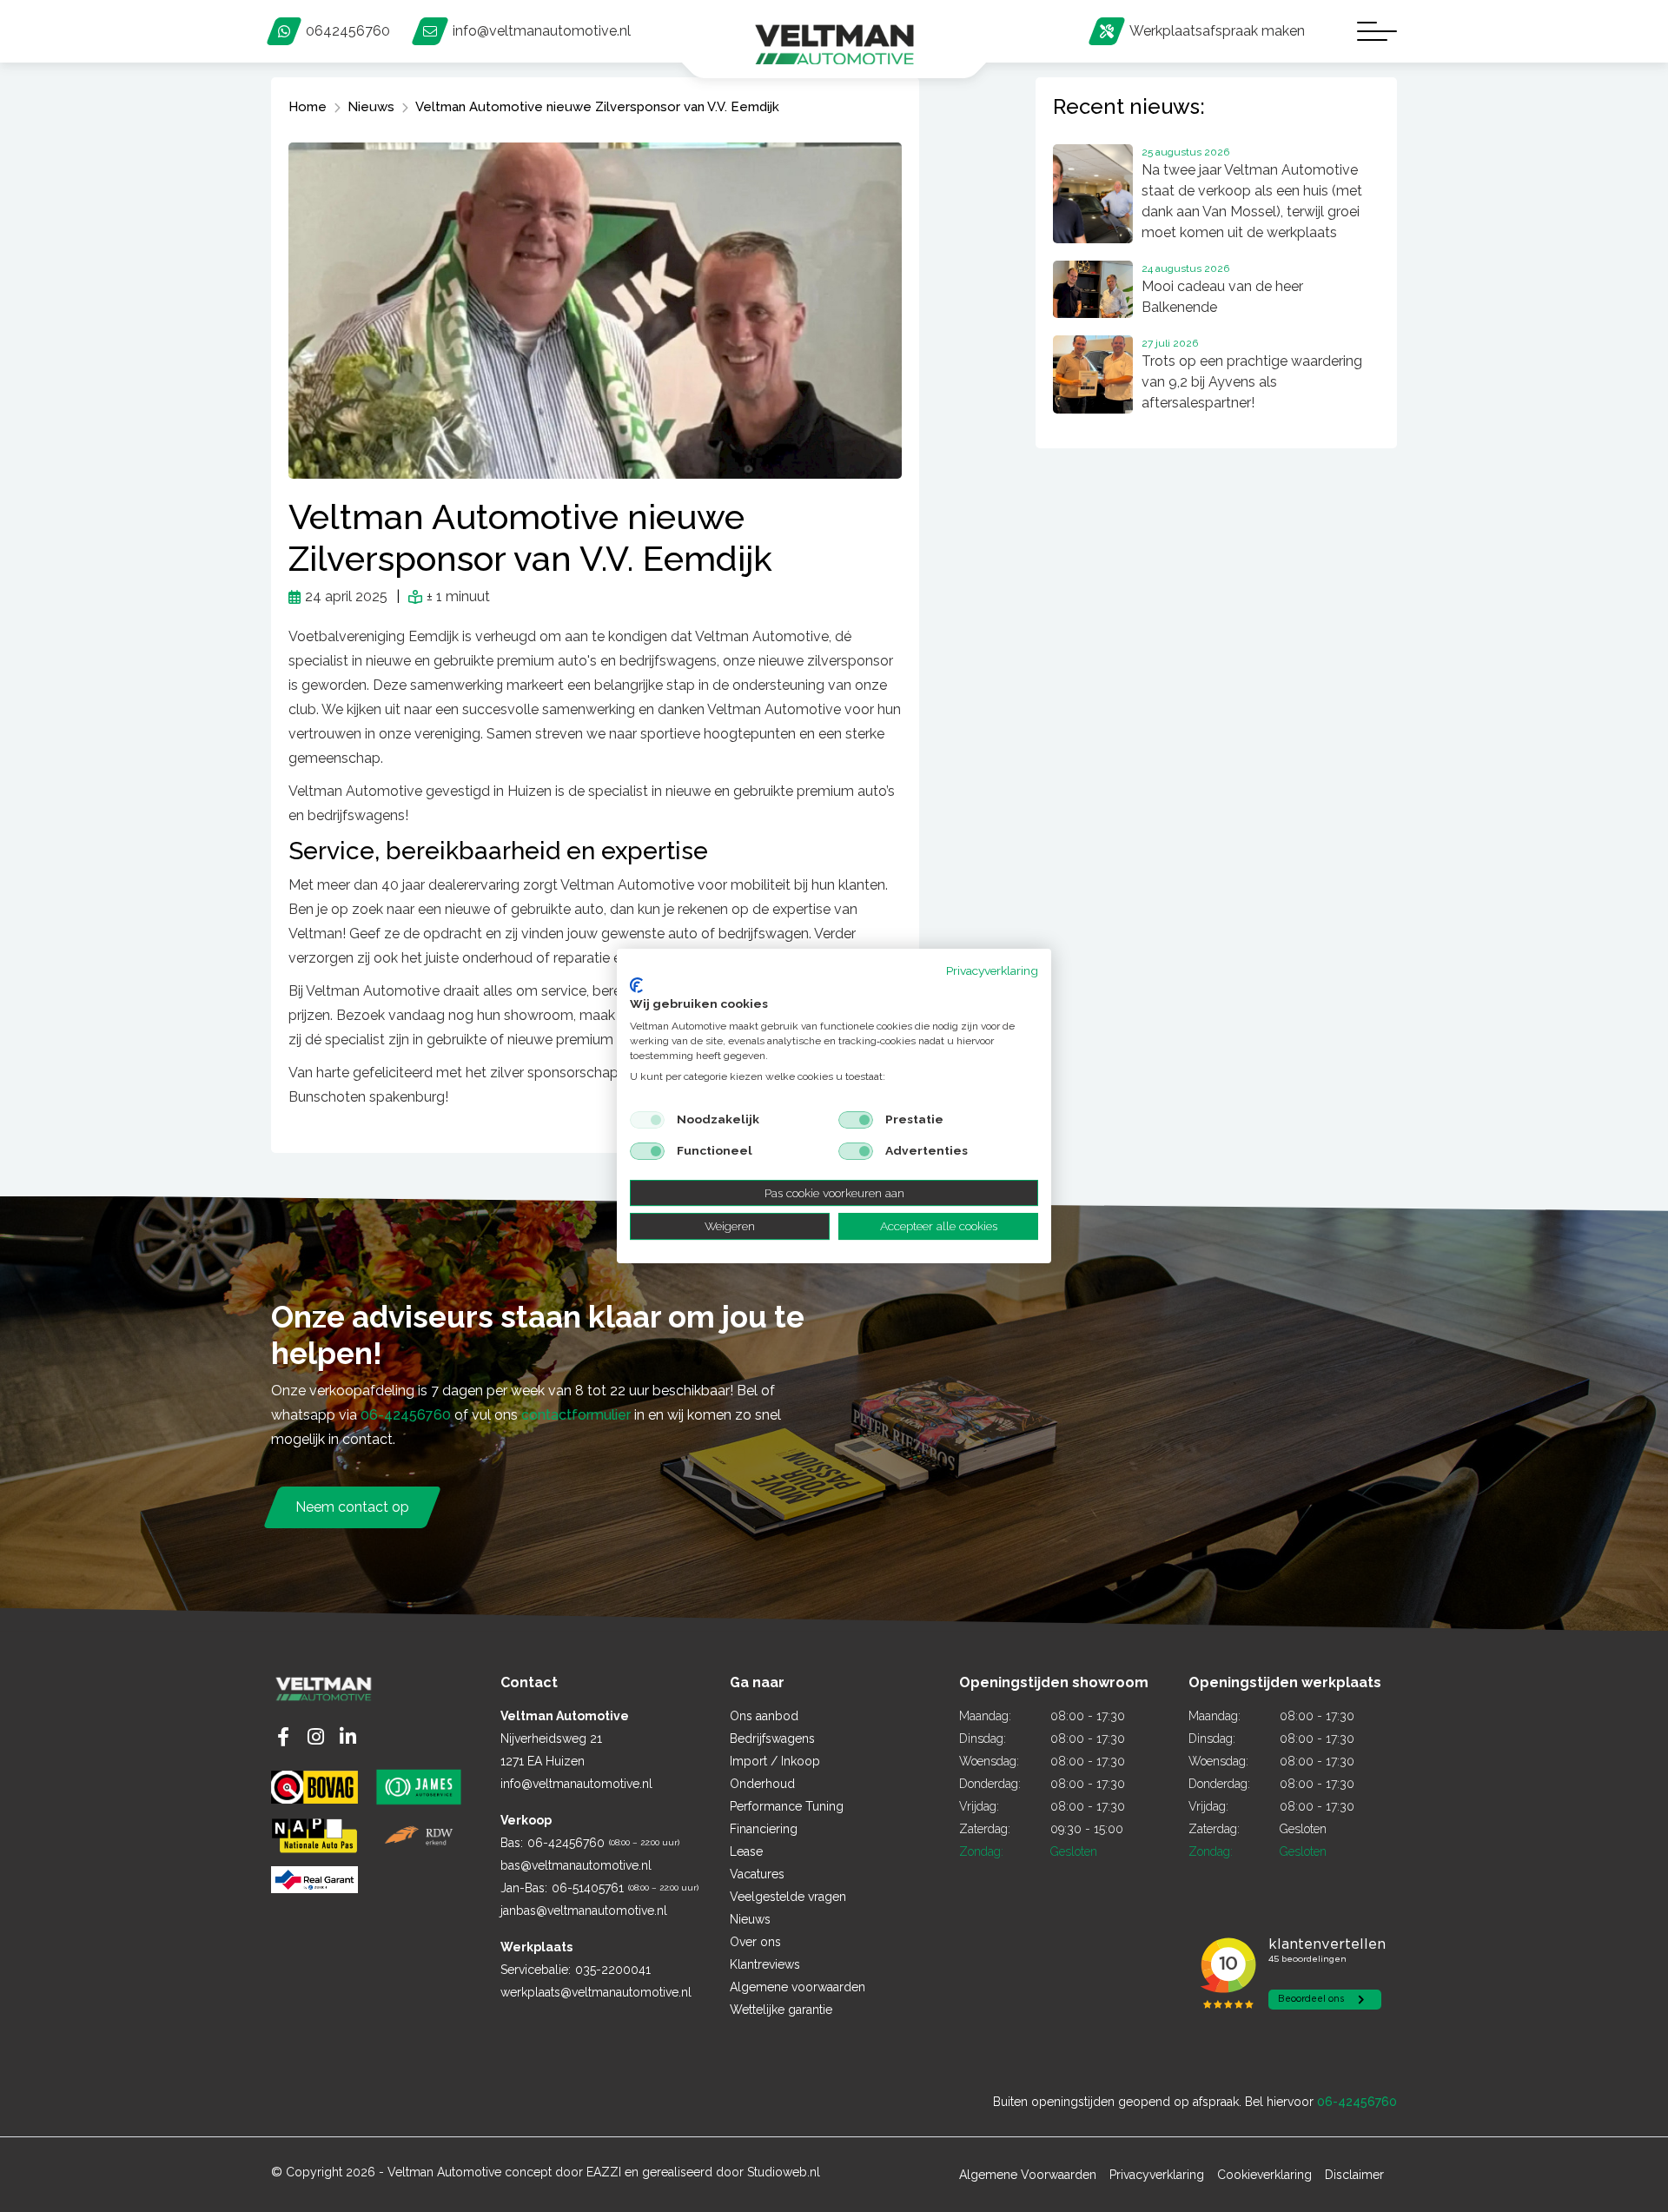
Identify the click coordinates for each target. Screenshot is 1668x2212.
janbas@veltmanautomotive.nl (584, 1911)
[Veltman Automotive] (834, 45)
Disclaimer (1354, 2175)
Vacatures (757, 1874)
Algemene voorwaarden (798, 1987)
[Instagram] (316, 1737)
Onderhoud (762, 1784)
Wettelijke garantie (781, 2010)
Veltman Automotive (444, 2172)
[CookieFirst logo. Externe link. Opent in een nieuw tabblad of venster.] (636, 985)
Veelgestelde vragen (788, 1897)
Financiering (764, 1829)
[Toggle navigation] (1377, 31)
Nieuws (750, 1919)
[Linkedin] (348, 1737)
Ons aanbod (764, 1716)
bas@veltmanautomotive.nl (576, 1865)
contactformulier (576, 1415)
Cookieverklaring (1264, 2175)
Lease (746, 1851)
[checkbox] (647, 1120)
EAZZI (604, 2172)
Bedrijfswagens (772, 1738)
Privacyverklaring (992, 970)
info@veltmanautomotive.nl (576, 1784)
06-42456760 (406, 1415)
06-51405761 (588, 1888)
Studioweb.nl (784, 2172)
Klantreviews (765, 1964)
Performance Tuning (787, 1806)
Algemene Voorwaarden (1028, 2175)
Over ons (755, 1942)
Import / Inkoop (775, 1761)
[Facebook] (283, 1737)
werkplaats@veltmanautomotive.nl (596, 1992)
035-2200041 (613, 1970)
